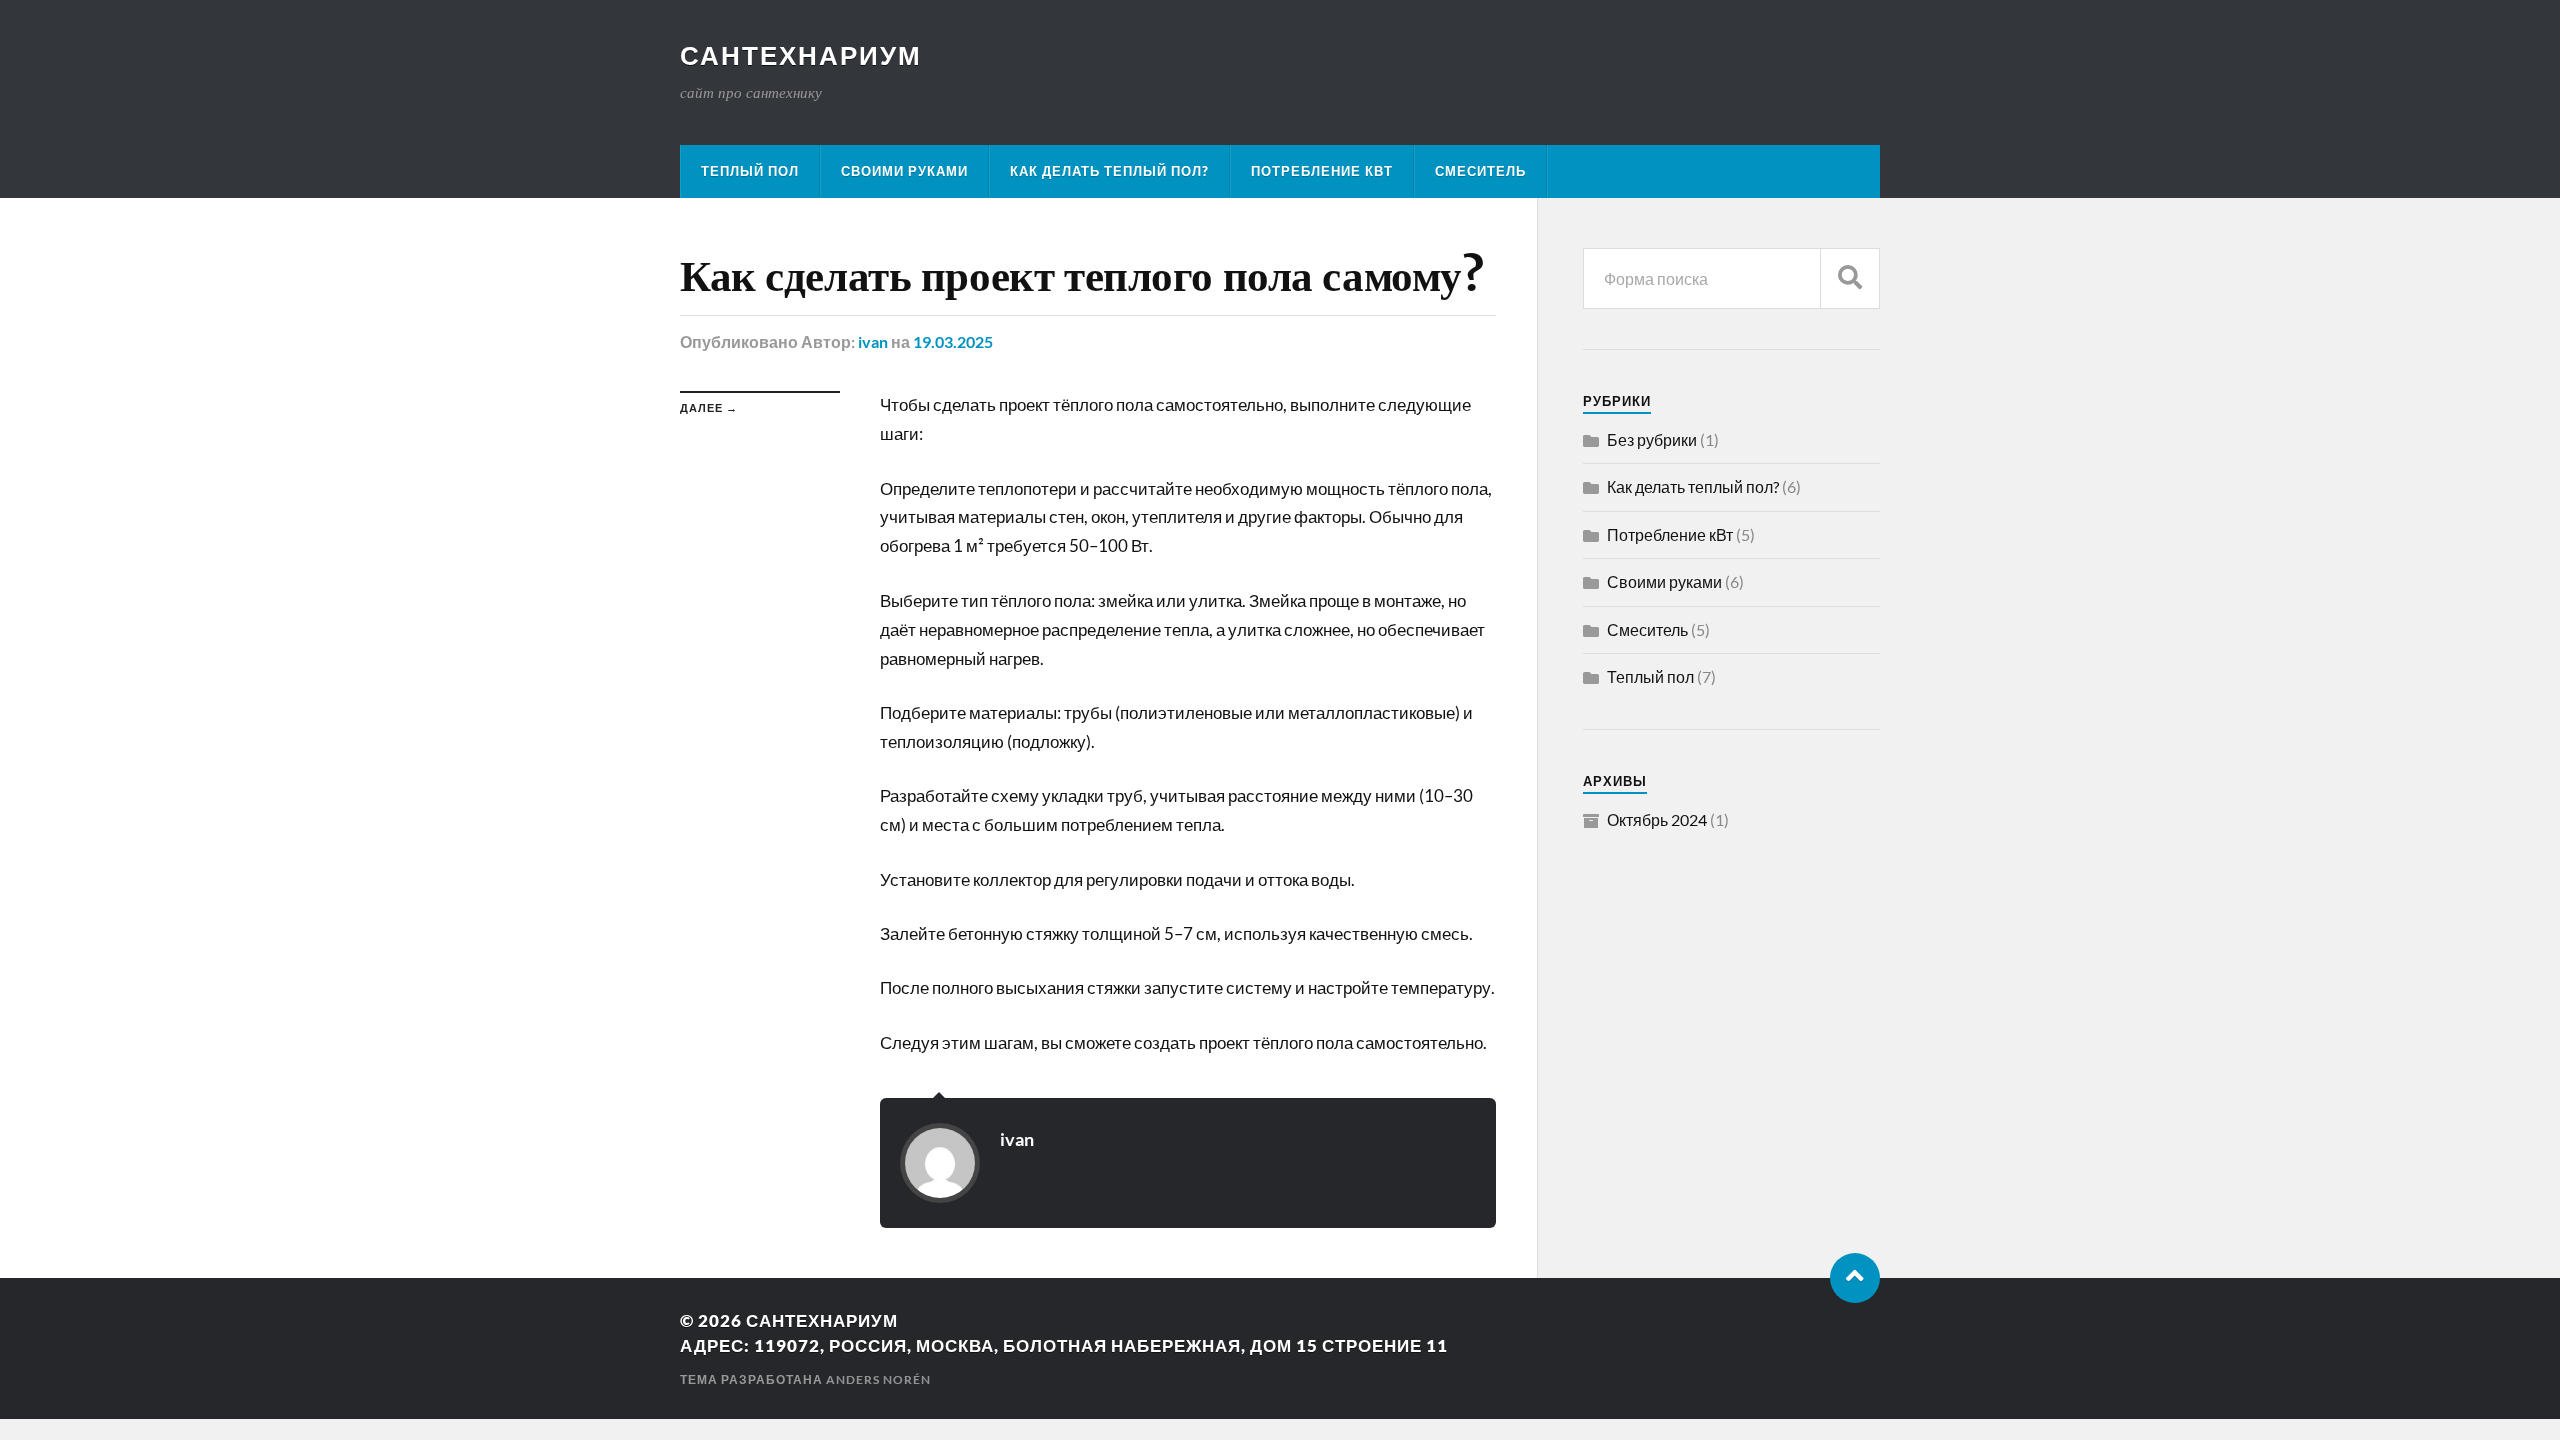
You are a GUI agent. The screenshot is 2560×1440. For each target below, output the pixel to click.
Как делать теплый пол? (1109, 171)
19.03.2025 (953, 341)
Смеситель (1480, 171)
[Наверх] (1855, 1278)
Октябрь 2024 (1657, 819)
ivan (873, 341)
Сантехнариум (801, 55)
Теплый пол (750, 171)
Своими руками (904, 171)
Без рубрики (1652, 439)
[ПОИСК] (1850, 278)
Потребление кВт (1322, 171)
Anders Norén (878, 1379)
